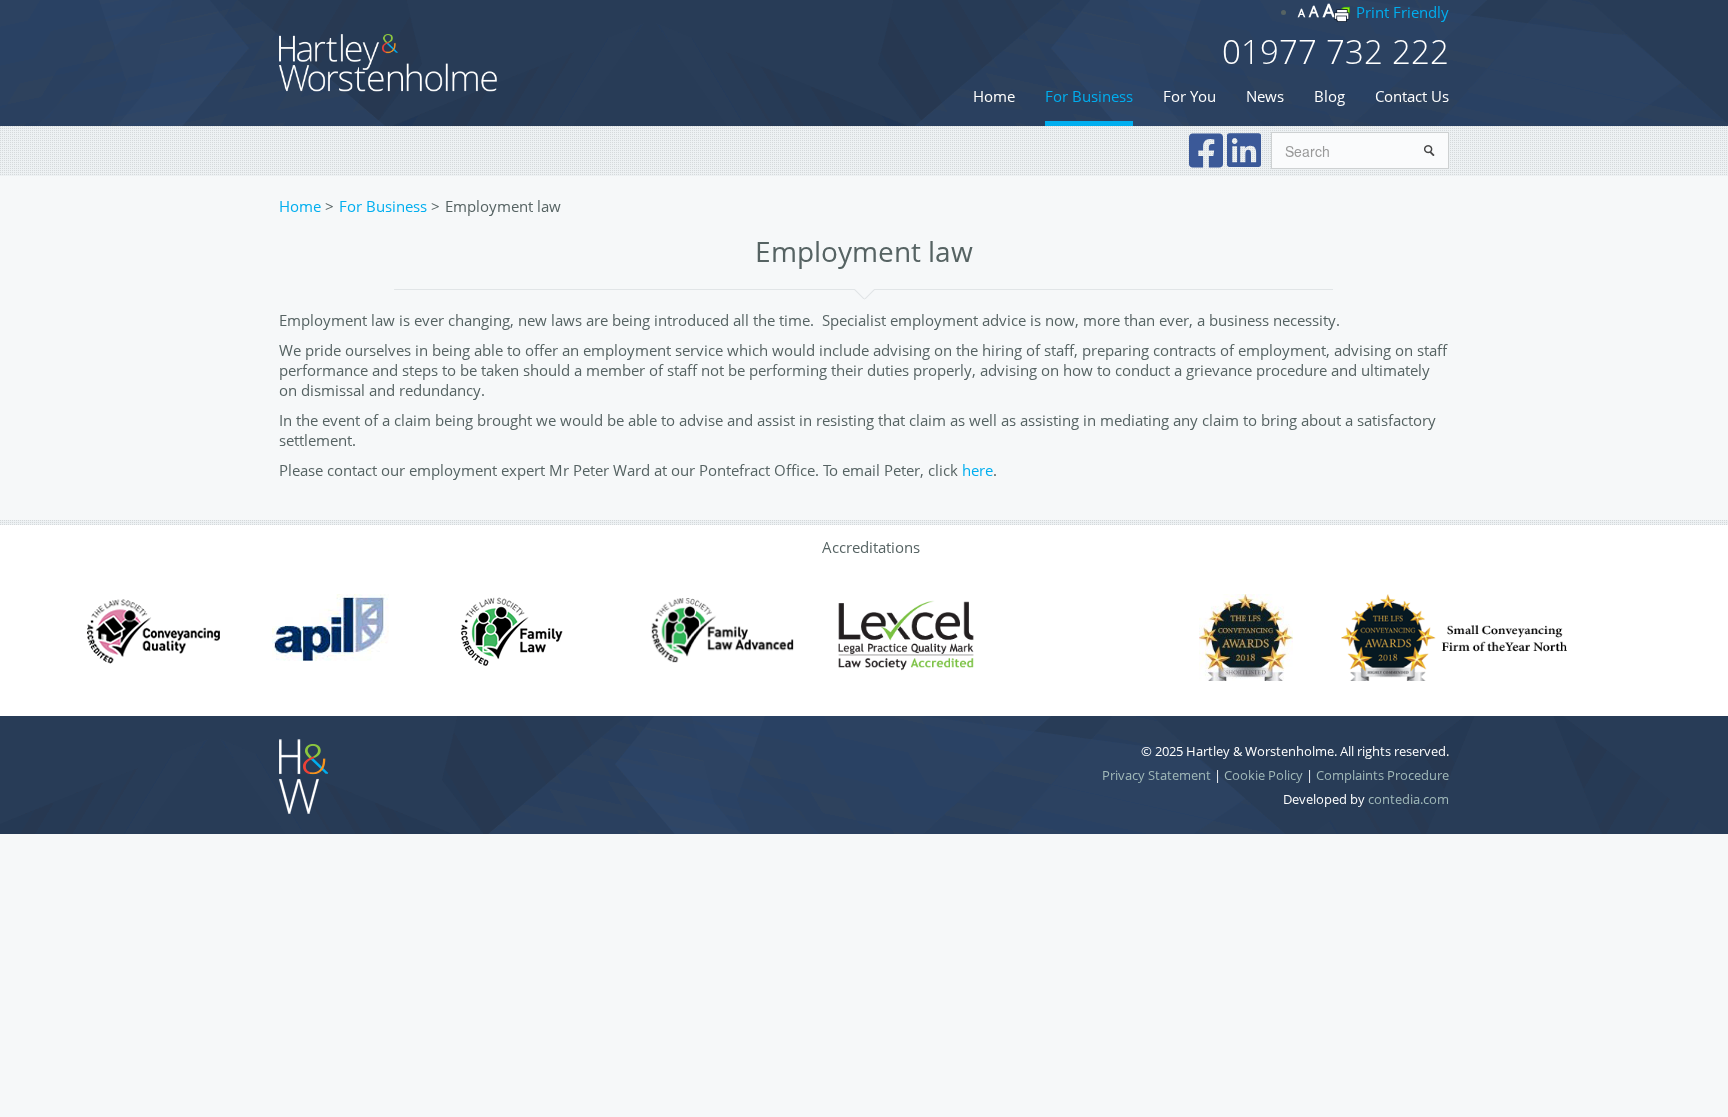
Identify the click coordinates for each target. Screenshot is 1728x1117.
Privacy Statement (1156, 775)
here (977, 470)
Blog (1329, 96)
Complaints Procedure (1382, 775)
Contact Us (1412, 96)
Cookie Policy (1263, 775)
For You (1189, 96)
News (1265, 96)
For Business (1089, 96)
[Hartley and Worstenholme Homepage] (389, 61)
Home (994, 96)
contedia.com (1408, 799)
